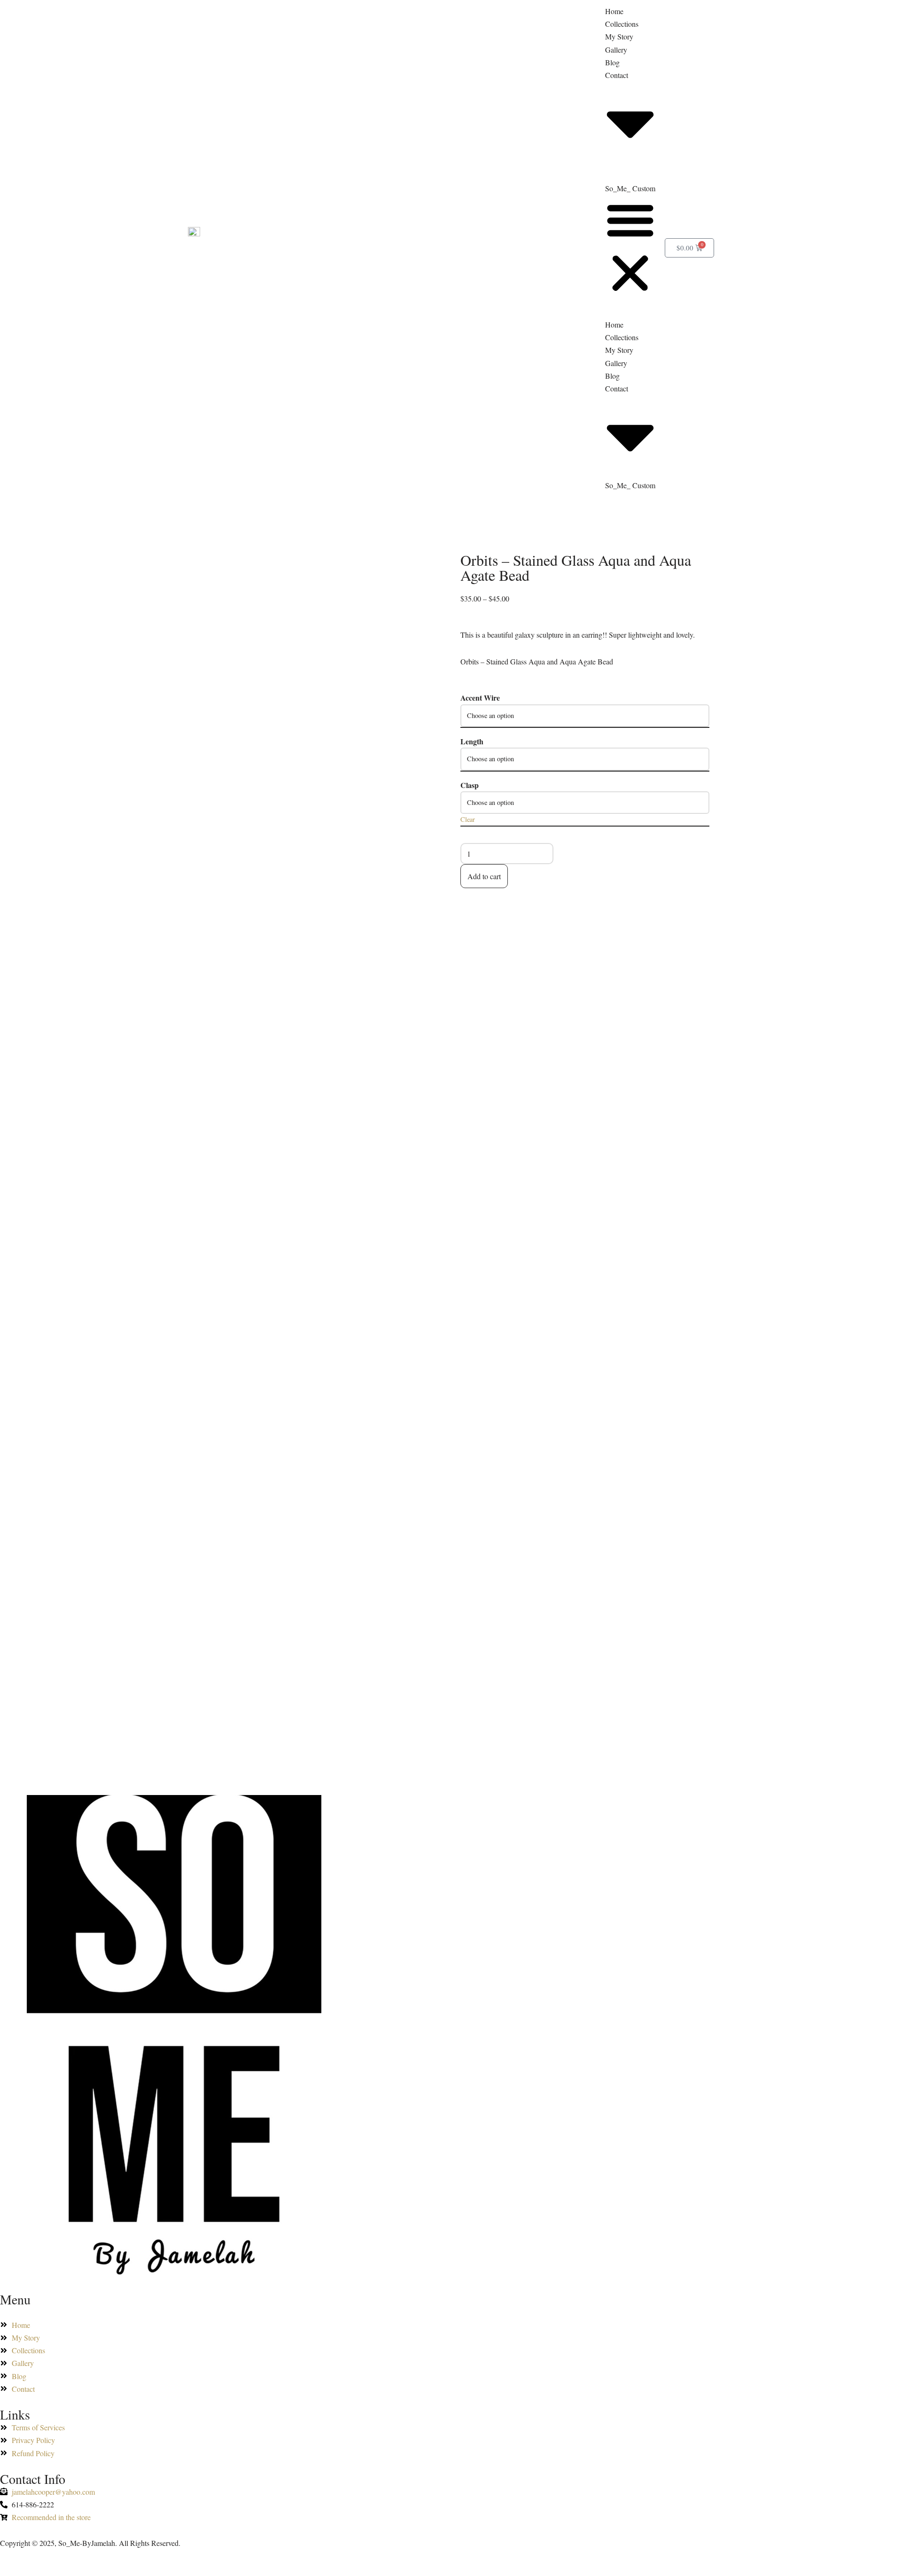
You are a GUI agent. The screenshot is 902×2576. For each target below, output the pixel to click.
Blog (612, 62)
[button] (630, 248)
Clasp (470, 785)
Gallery (616, 50)
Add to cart (484, 876)
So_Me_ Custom (630, 188)
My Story (619, 36)
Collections (622, 24)
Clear (468, 819)
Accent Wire (480, 698)
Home (614, 11)
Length (472, 741)
